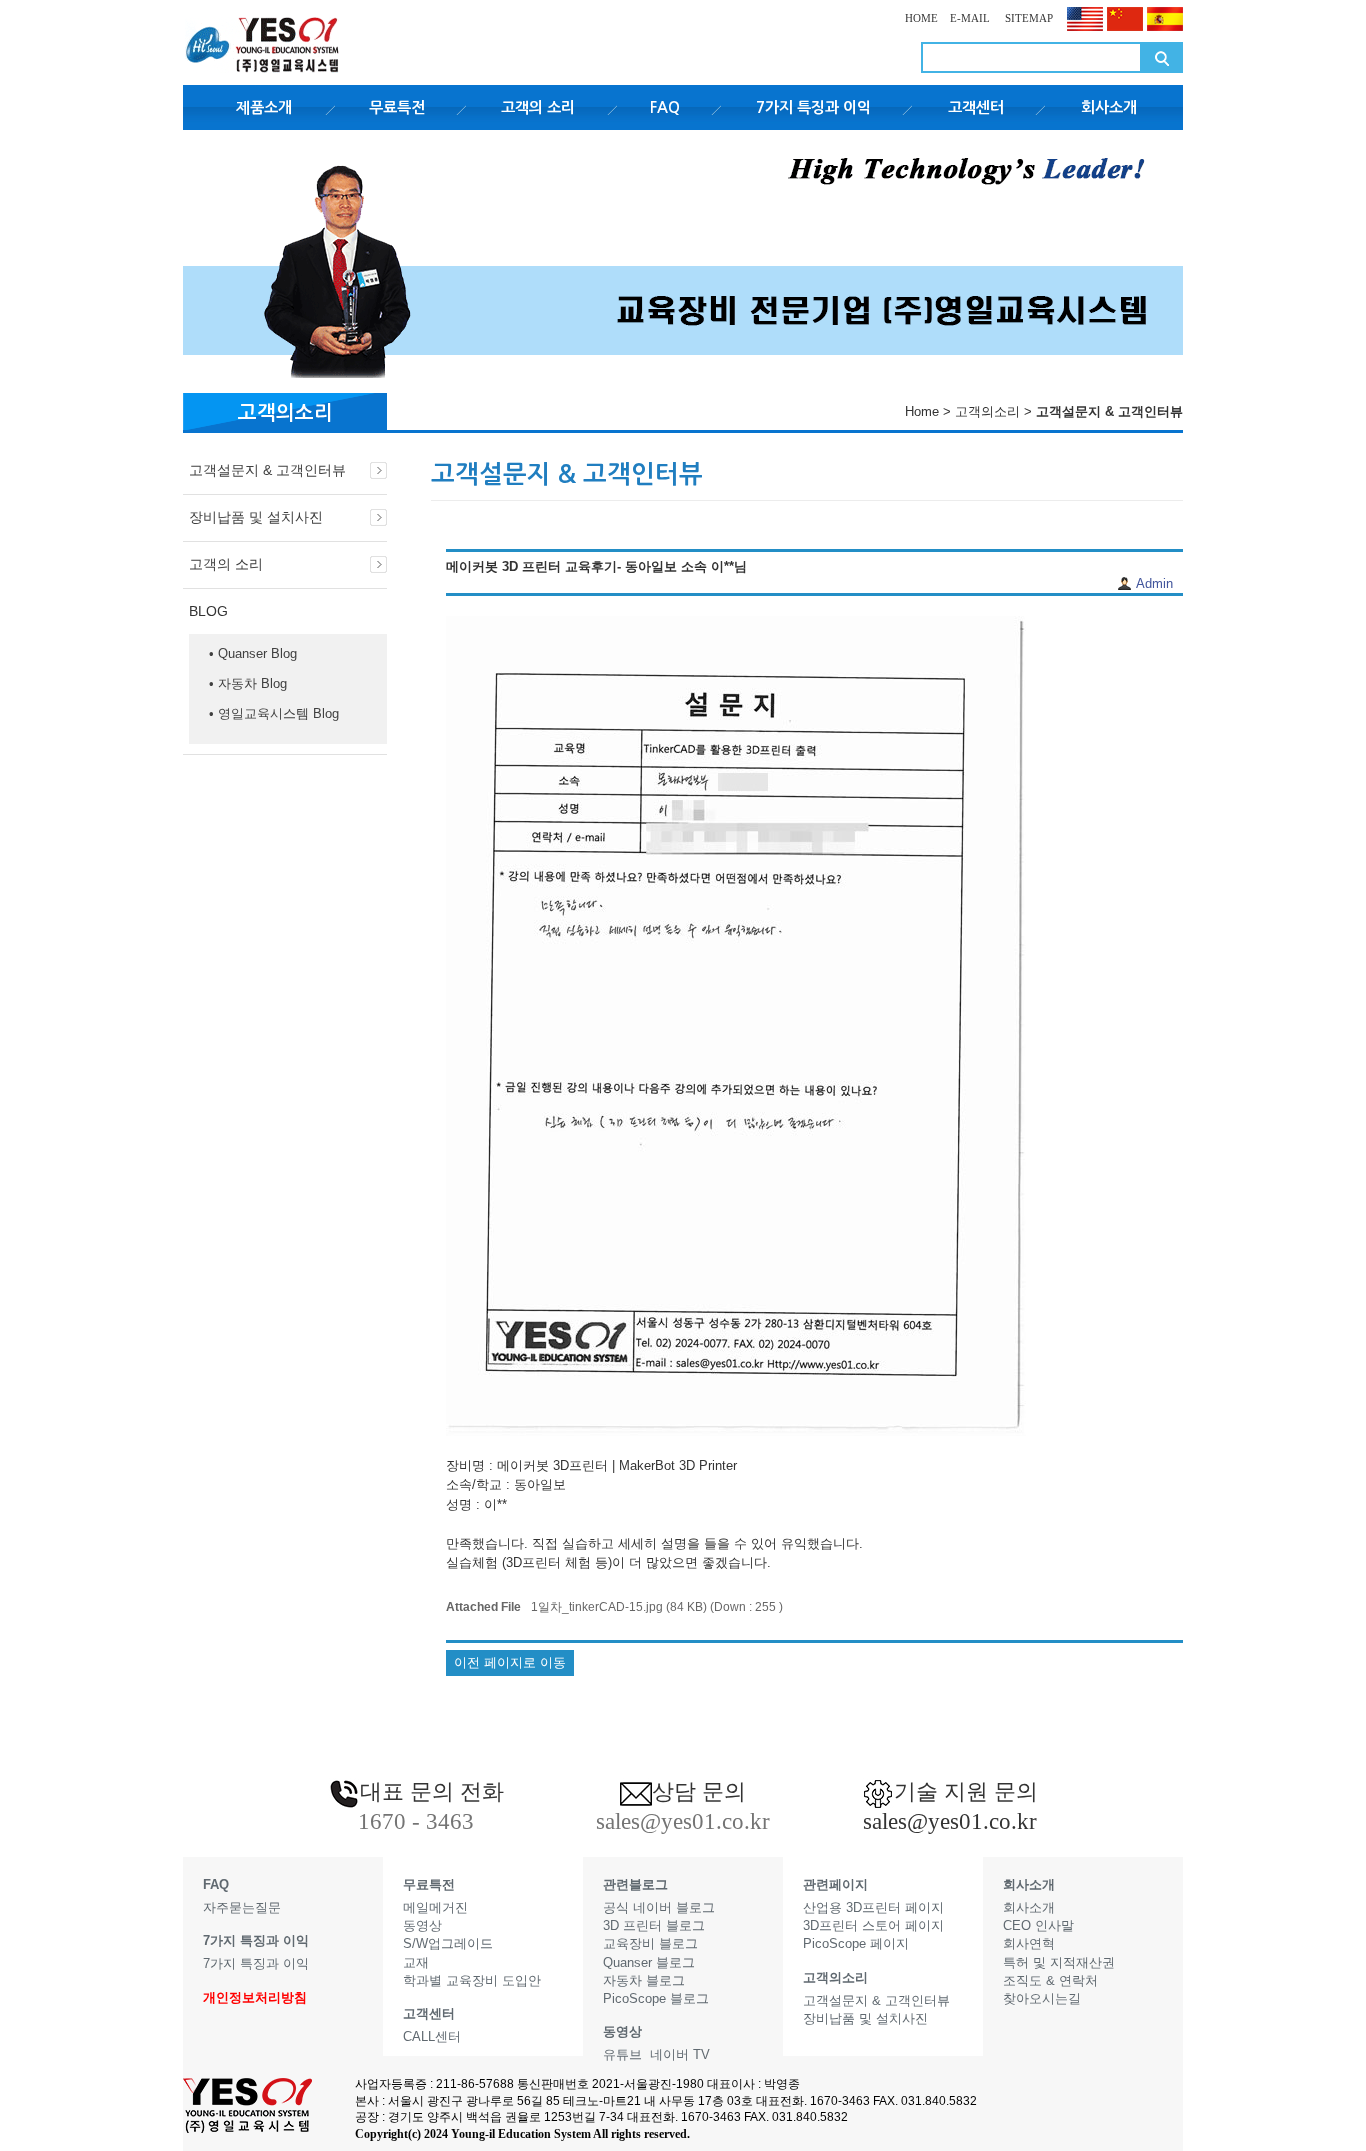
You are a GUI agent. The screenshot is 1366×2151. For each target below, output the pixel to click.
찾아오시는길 (1042, 1998)
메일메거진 (435, 1907)
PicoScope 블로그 (656, 1998)
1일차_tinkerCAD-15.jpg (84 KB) (619, 1606)
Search (1162, 57)
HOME (921, 18)
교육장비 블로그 (650, 1943)
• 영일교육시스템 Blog (274, 713)
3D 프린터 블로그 (654, 1925)
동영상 (422, 1925)
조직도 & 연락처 (1050, 1980)
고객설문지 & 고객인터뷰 (267, 470)
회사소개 (1109, 107)
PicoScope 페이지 (856, 1943)
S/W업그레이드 (448, 1943)
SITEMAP (1027, 18)
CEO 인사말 (1038, 1925)
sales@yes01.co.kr (950, 1821)
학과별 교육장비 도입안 (472, 1980)
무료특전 (397, 107)
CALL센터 (432, 2036)
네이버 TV (680, 2054)
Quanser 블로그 (649, 1962)
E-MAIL (970, 18)
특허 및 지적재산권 (1059, 1962)
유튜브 (622, 2054)
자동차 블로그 (644, 1980)
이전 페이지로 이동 (510, 1662)
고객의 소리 (538, 107)
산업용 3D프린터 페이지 (873, 1907)
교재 (416, 1962)
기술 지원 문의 (966, 1791)
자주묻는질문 (242, 1907)
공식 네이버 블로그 (659, 1907)
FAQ (665, 107)
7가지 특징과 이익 (813, 107)
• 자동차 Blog (248, 683)
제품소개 (264, 107)
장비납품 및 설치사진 (256, 517)
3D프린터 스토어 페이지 (873, 1925)
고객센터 (976, 107)
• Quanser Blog (253, 653)
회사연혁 (1029, 1943)
